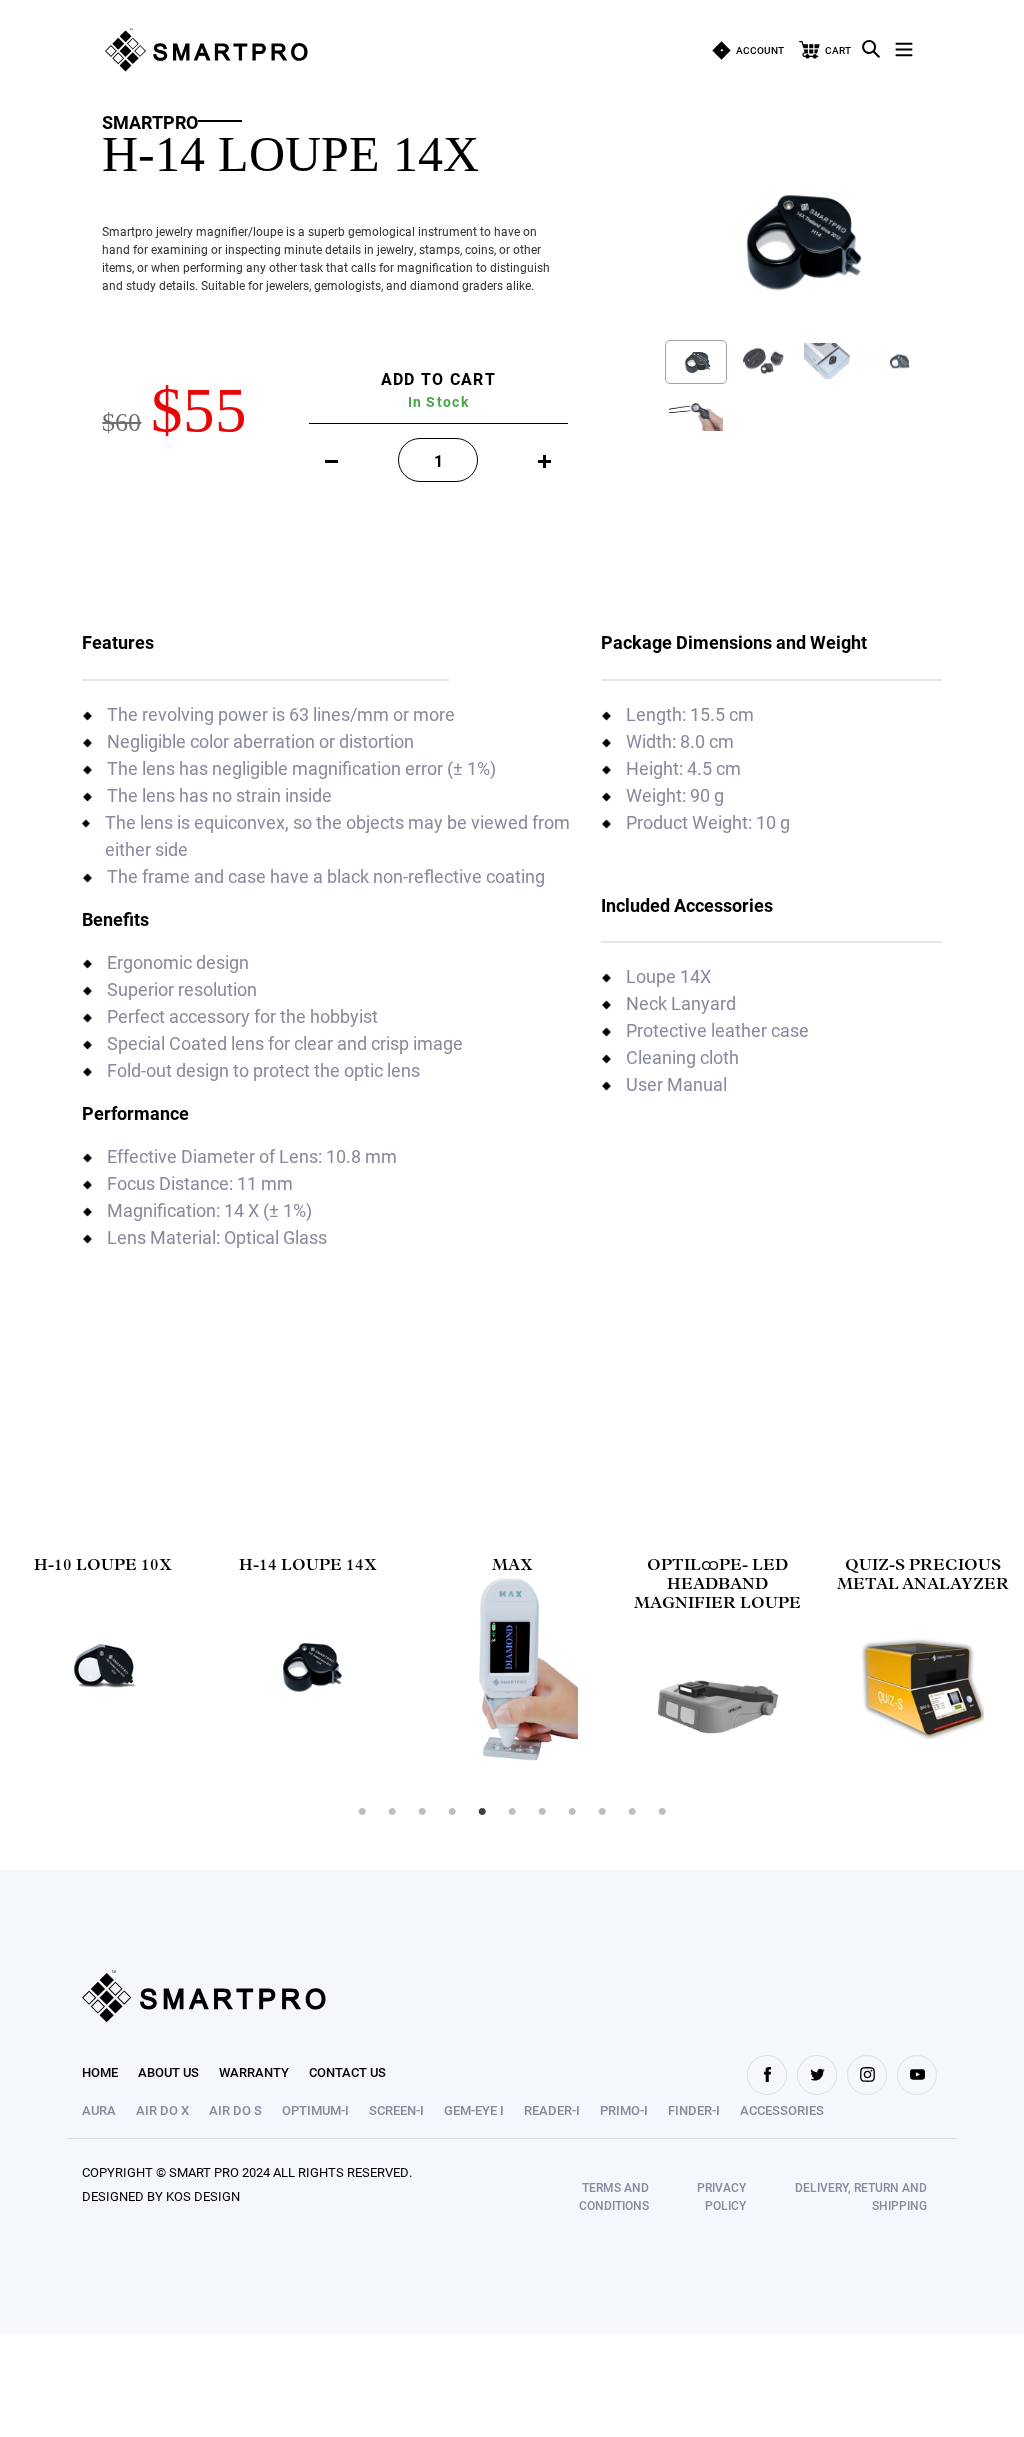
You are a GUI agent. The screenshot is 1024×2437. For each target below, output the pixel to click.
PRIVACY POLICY (721, 2196)
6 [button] (512, 1812)
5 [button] (482, 1812)
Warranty (254, 2072)
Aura (99, 2110)
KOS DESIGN (203, 2196)
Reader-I (552, 2110)
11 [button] (662, 1812)
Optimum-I (315, 2110)
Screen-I (396, 2110)
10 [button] (632, 1812)
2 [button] (392, 1812)
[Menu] (904, 46)
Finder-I (694, 2110)
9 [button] (602, 1812)
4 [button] (452, 1812)
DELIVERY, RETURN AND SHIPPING (861, 2196)
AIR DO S (235, 2110)
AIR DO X (162, 2110)
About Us (168, 2072)
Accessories (782, 2110)
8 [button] (572, 1812)
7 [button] (542, 1812)
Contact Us (347, 2072)
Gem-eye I (474, 2110)
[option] (102, 1665)
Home (100, 2072)
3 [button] (422, 1812)
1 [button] (362, 1812)
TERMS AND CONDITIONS (614, 2196)
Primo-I (624, 2110)
